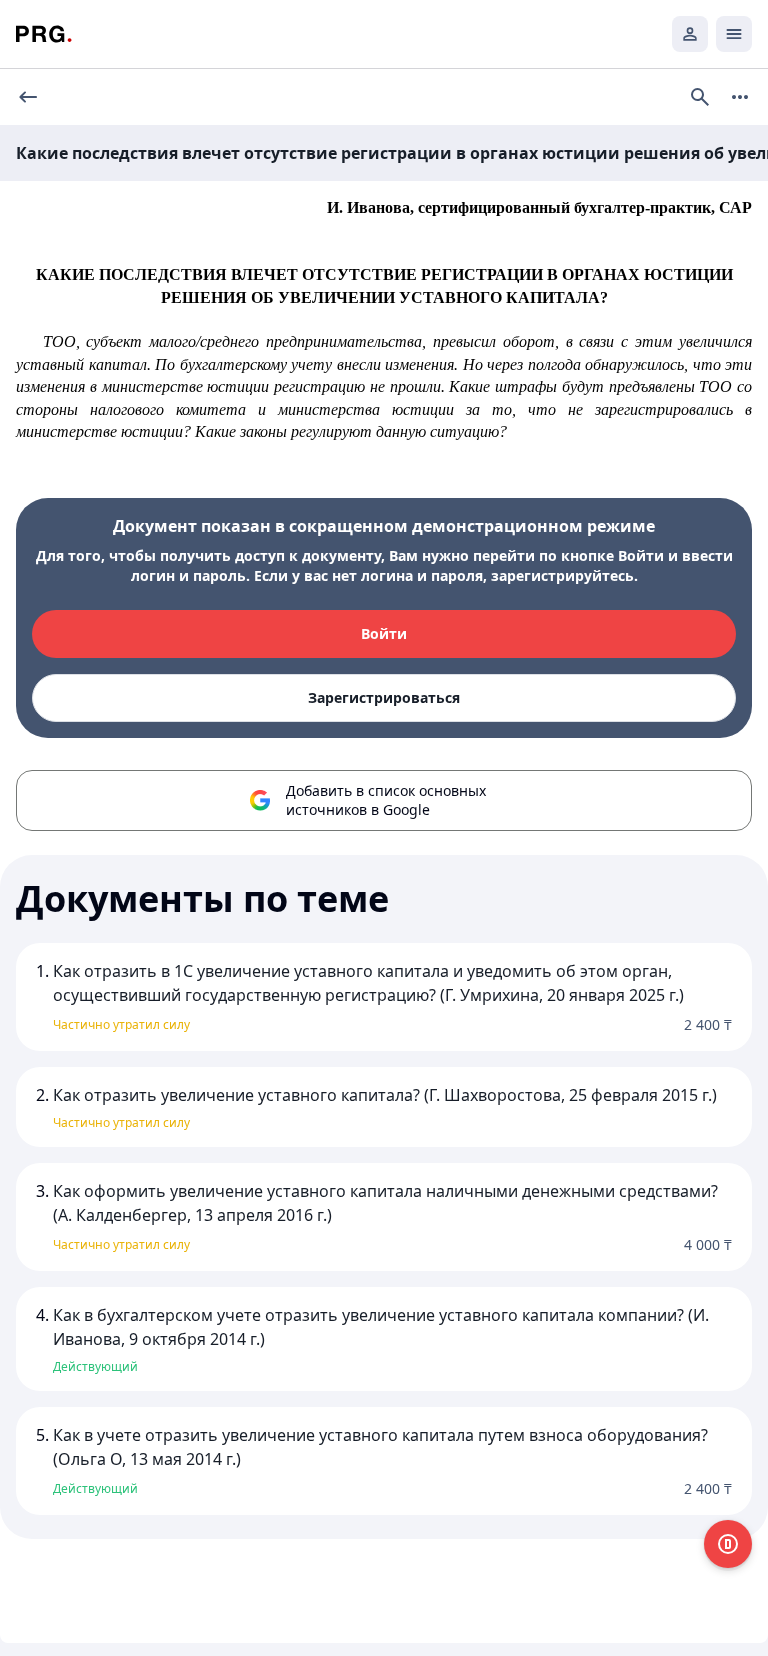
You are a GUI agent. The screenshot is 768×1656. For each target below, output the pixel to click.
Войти (384, 633)
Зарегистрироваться (384, 697)
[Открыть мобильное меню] (734, 34)
